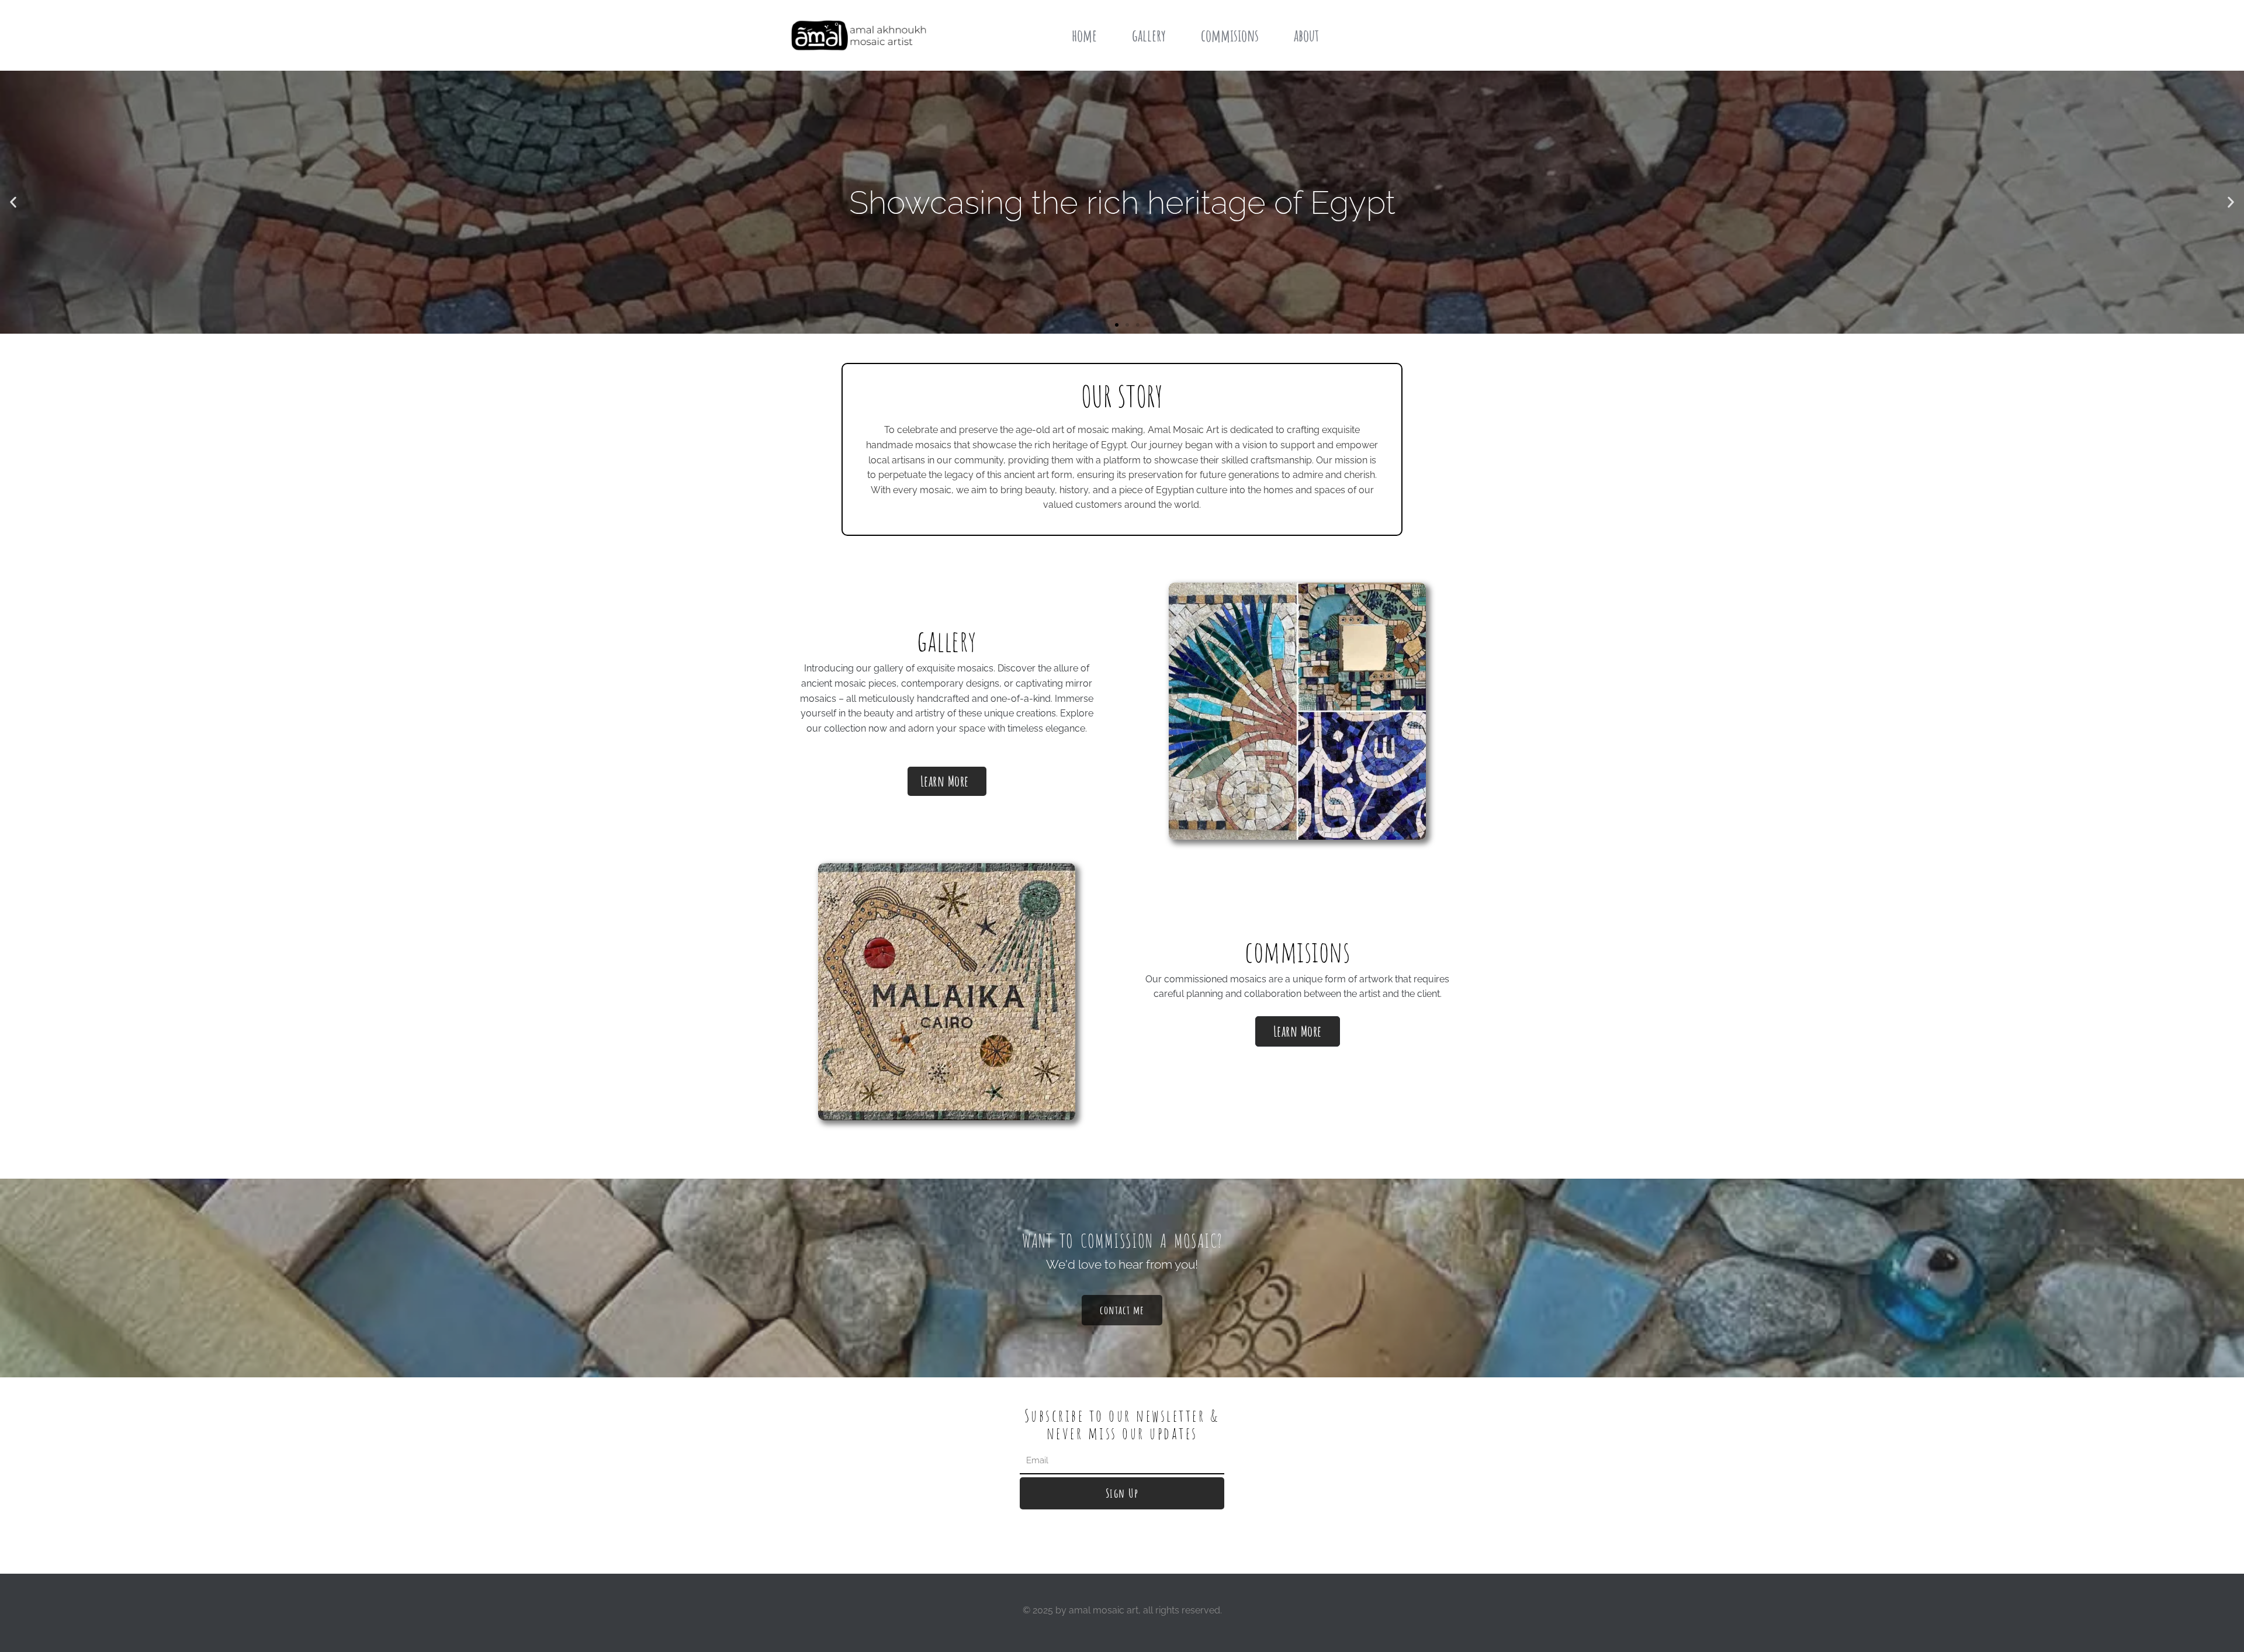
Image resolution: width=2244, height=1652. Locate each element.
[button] (13, 202)
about (1306, 35)
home (1084, 35)
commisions (1230, 35)
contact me (1122, 1310)
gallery (1149, 35)
